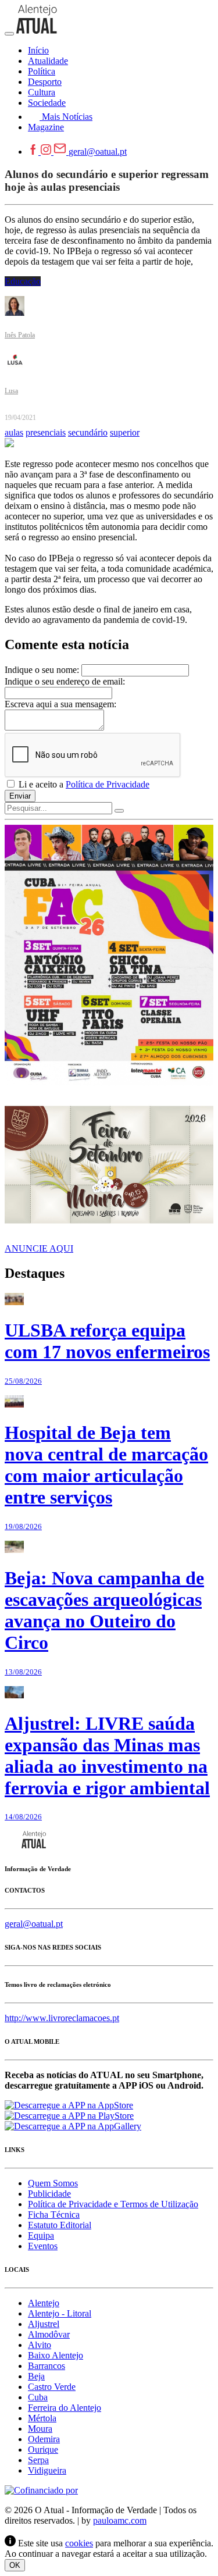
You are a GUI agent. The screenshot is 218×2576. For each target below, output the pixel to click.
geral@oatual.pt (98, 152)
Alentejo (44, 2303)
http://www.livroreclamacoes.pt (62, 2018)
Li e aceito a (83, 784)
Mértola (42, 2418)
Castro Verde (52, 2387)
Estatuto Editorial (60, 2225)
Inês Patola (20, 335)
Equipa (41, 2235)
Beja (36, 2376)
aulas (14, 432)
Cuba (38, 2397)
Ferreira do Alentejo (65, 2408)
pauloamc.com (120, 2520)
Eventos (43, 2246)
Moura (40, 2429)
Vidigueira (47, 2470)
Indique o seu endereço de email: (65, 681)
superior (125, 432)
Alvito (40, 2345)
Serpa (38, 2460)
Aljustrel (44, 2324)
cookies (79, 2543)
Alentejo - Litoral (60, 2313)
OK (15, 2565)
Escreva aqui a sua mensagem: (60, 704)
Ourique (43, 2449)
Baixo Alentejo (56, 2355)
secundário (88, 432)
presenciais (46, 432)
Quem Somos (53, 2183)
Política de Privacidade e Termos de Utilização (113, 2204)
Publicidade (49, 2194)
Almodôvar (49, 2334)
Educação (23, 281)
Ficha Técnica (54, 2215)
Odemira (44, 2439)
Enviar (20, 796)
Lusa (11, 391)
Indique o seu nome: (42, 670)
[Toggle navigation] (9, 34)
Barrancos (47, 2366)
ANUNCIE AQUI (39, 1248)
